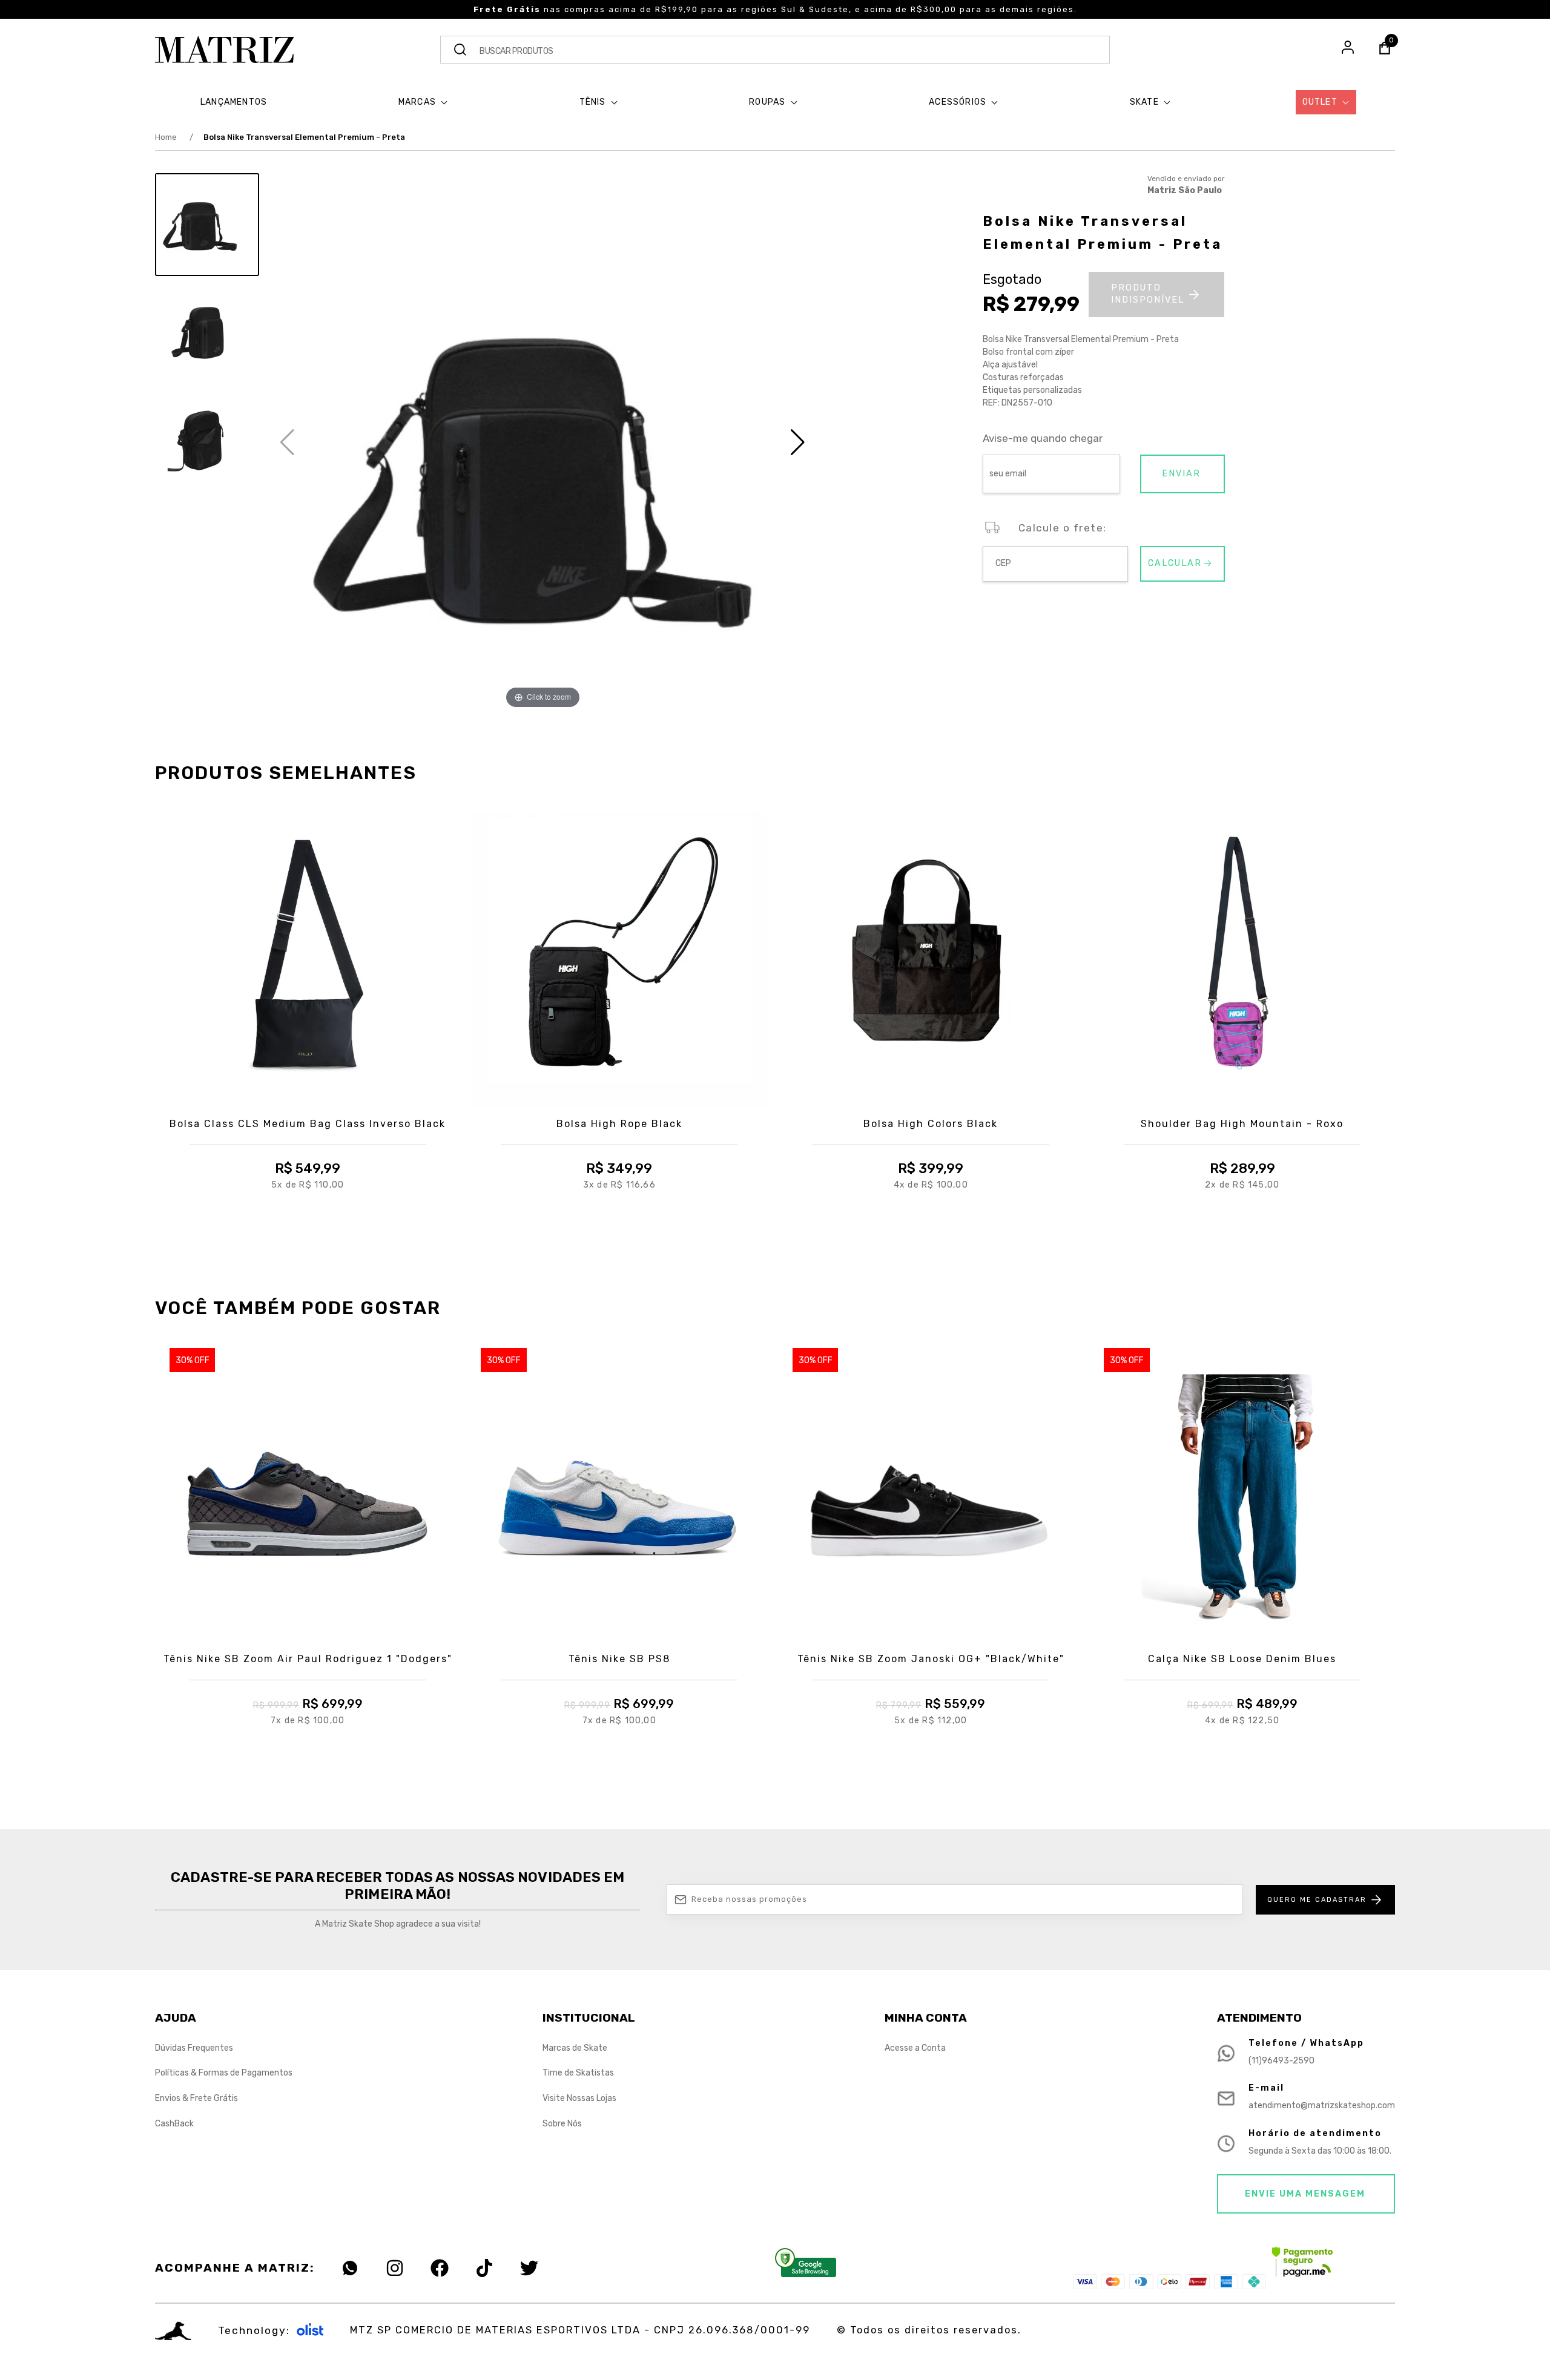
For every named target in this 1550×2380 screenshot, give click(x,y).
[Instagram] (395, 2268)
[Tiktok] (484, 2268)
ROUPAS (768, 102)
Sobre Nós (562, 2124)
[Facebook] (440, 2268)
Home (174, 137)
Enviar (1181, 474)
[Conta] (1348, 49)
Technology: (254, 2330)
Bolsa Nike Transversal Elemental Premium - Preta (304, 137)
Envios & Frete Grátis (196, 2098)
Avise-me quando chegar (1043, 439)
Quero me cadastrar (1317, 1900)
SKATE (1146, 102)
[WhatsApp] (350, 2268)
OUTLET (1321, 102)
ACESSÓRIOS (959, 102)
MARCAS (418, 102)
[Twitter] (529, 2268)
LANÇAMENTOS (234, 102)
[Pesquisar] (460, 50)
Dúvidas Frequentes (194, 2048)
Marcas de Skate (575, 2048)
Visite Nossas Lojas (579, 2098)
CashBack (174, 2124)
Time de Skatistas (578, 2073)
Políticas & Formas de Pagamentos (224, 2073)
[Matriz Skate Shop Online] (224, 50)
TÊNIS (594, 102)
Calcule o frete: (1063, 528)
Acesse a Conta (915, 2048)
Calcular (1175, 563)
